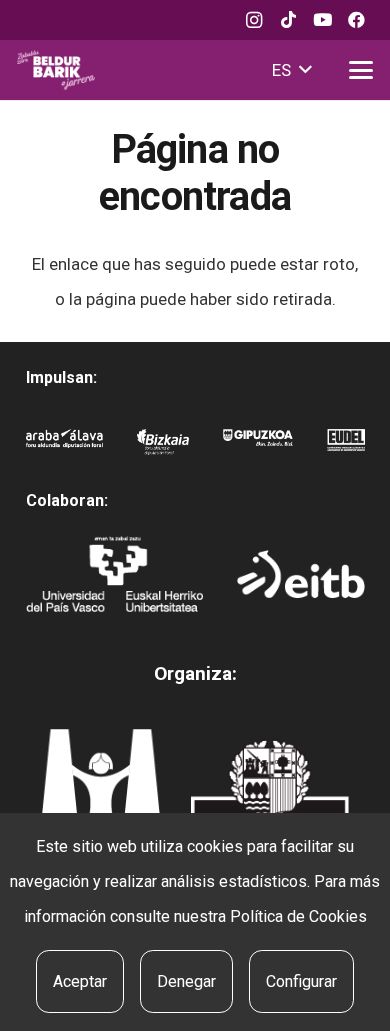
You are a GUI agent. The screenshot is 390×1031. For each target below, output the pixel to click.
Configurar (301, 981)
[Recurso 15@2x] (270, 798)
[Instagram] (254, 20)
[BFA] (162, 446)
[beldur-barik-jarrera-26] (56, 70)
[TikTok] (288, 20)
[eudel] (345, 446)
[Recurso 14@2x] (100, 794)
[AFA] (65, 446)
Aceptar (80, 981)
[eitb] (300, 574)
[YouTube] (322, 20)
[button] (291, 70)
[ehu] (115, 574)
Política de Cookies (298, 916)
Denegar (186, 981)
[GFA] (258, 446)
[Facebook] (356, 20)
